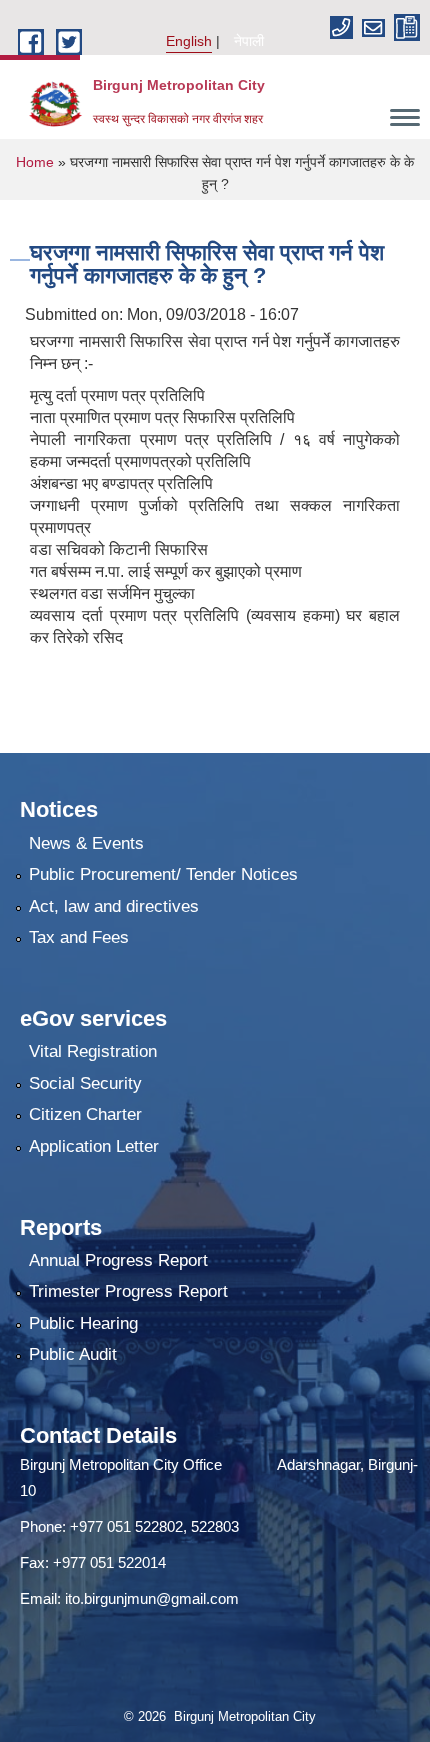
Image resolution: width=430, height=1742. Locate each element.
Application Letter (94, 1146)
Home (35, 162)
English (189, 41)
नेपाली (249, 41)
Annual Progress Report (118, 1260)
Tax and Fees (79, 937)
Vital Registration (93, 1051)
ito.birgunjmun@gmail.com (152, 1598)
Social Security (85, 1083)
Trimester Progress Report (128, 1291)
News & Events (86, 843)
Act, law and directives (114, 906)
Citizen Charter (85, 1114)
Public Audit (73, 1354)
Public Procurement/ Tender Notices (163, 874)
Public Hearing (83, 1323)
